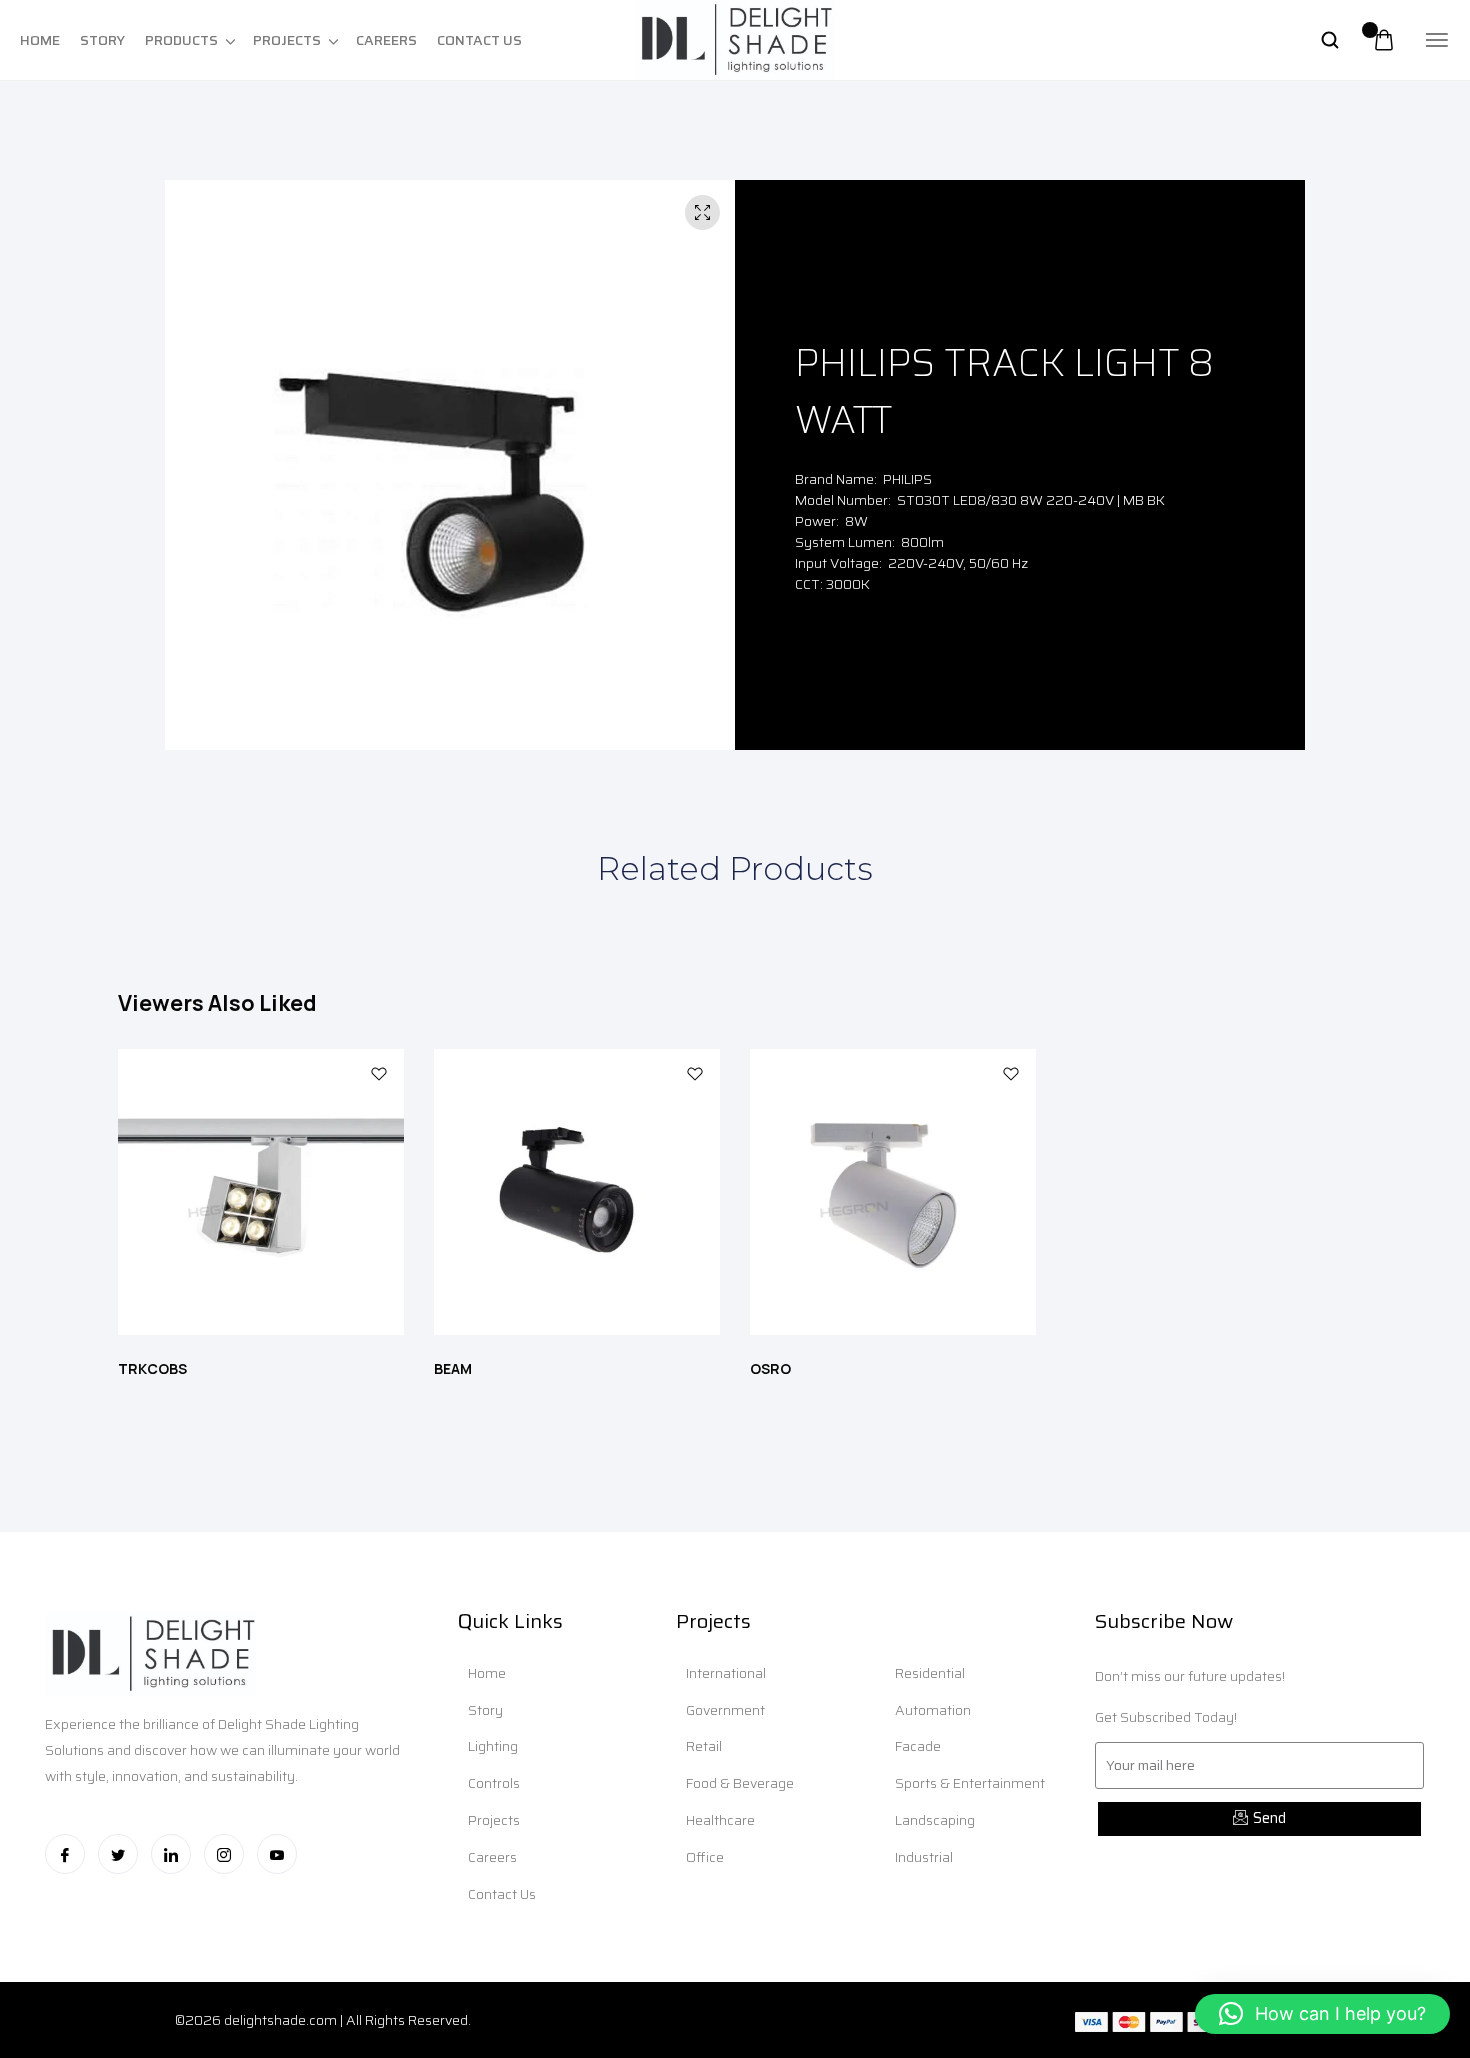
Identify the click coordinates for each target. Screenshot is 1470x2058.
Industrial (924, 1857)
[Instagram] (224, 1854)
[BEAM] (577, 1196)
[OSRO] (893, 1196)
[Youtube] (277, 1854)
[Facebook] (65, 1854)
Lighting (493, 1746)
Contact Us (502, 1894)
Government (725, 1710)
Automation (933, 1710)
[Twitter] (118, 1854)
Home (487, 1673)
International (726, 1673)
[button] (1322, 2014)
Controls (494, 1783)
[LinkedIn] (171, 1854)
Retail (704, 1746)
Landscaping (935, 1820)
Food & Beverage (740, 1783)
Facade (918, 1746)
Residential (930, 1673)
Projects (494, 1820)
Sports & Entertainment (970, 1783)
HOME (40, 40)
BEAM (453, 1368)
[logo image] (735, 39)
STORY (102, 40)
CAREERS (386, 40)
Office (705, 1857)
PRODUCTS (181, 40)
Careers (492, 1857)
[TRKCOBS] (261, 1196)
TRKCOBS (152, 1368)
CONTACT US (479, 40)
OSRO (770, 1368)
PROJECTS (287, 40)
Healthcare (720, 1820)
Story (485, 1710)
